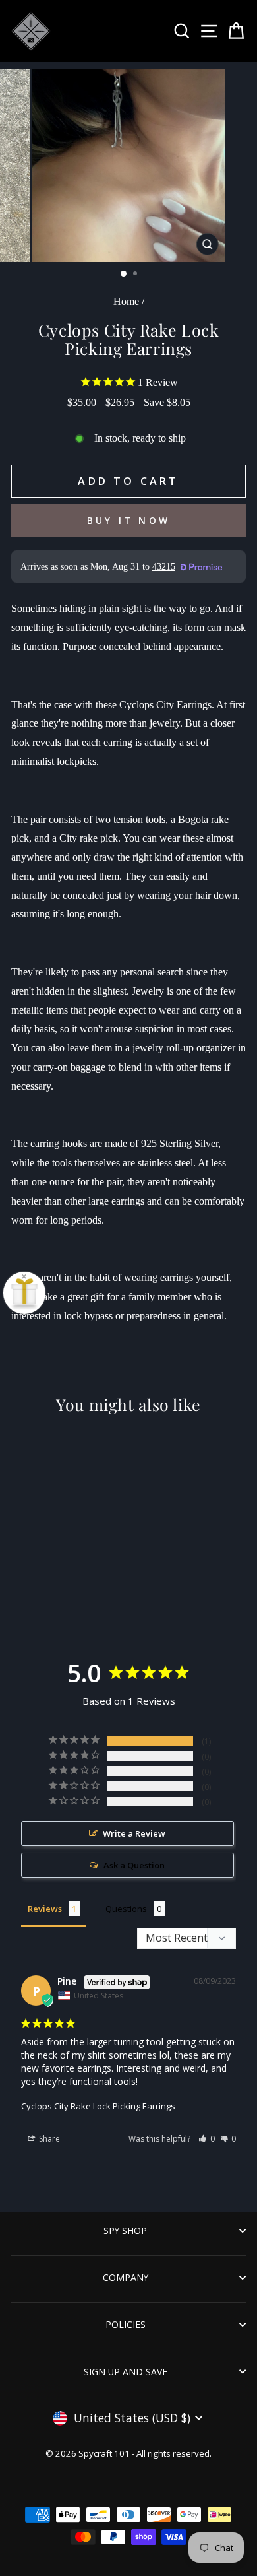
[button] (207, 2139)
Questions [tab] (126, 1909)
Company (126, 2277)
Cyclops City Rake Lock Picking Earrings (98, 2106)
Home (126, 301)
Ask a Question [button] (134, 1865)
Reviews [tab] (45, 1909)
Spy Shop (125, 2230)
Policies (126, 2324)
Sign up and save (126, 2372)
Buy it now (128, 520)
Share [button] (48, 2139)
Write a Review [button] (134, 1833)
